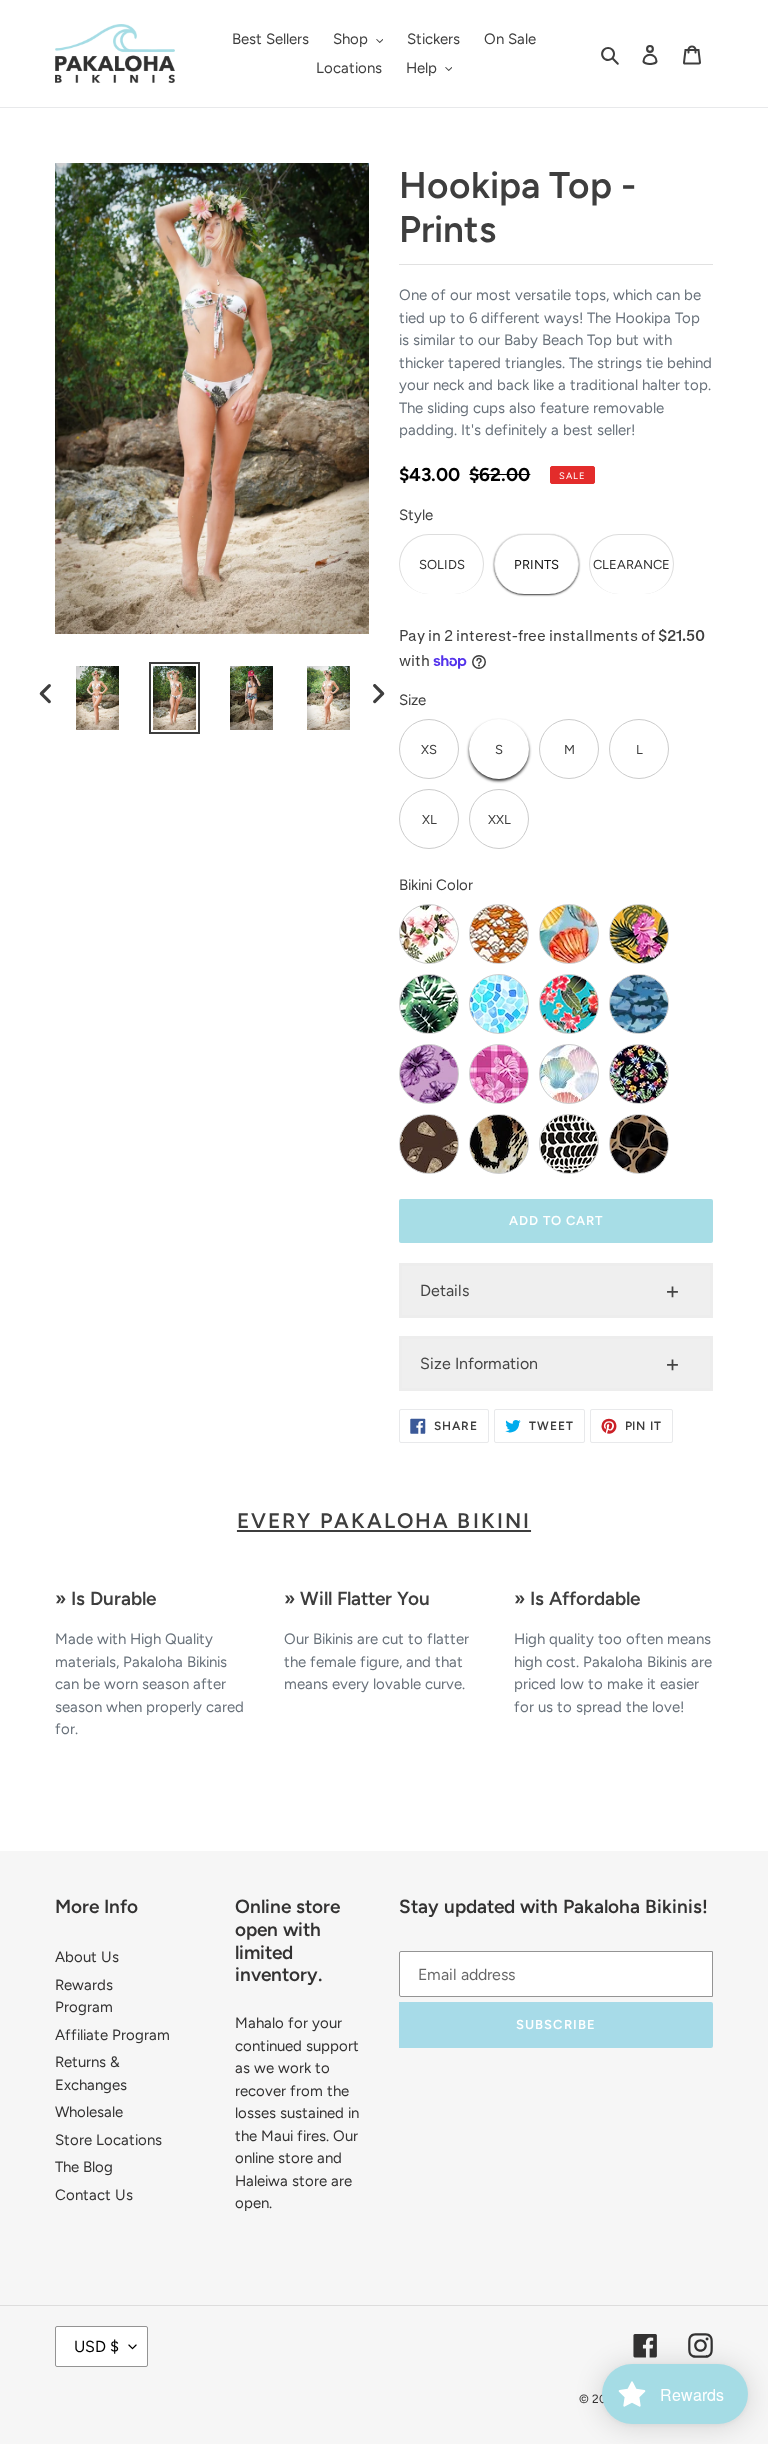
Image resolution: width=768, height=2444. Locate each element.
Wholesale (89, 2112)
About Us (87, 1957)
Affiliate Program (112, 2035)
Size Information (479, 1363)
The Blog (84, 2167)
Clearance (631, 564)
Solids (442, 564)
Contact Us (94, 2195)
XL (429, 819)
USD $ (96, 2346)
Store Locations (108, 2140)
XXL (499, 819)
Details (444, 1290)
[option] (97, 698)
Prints (536, 564)
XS (429, 749)
